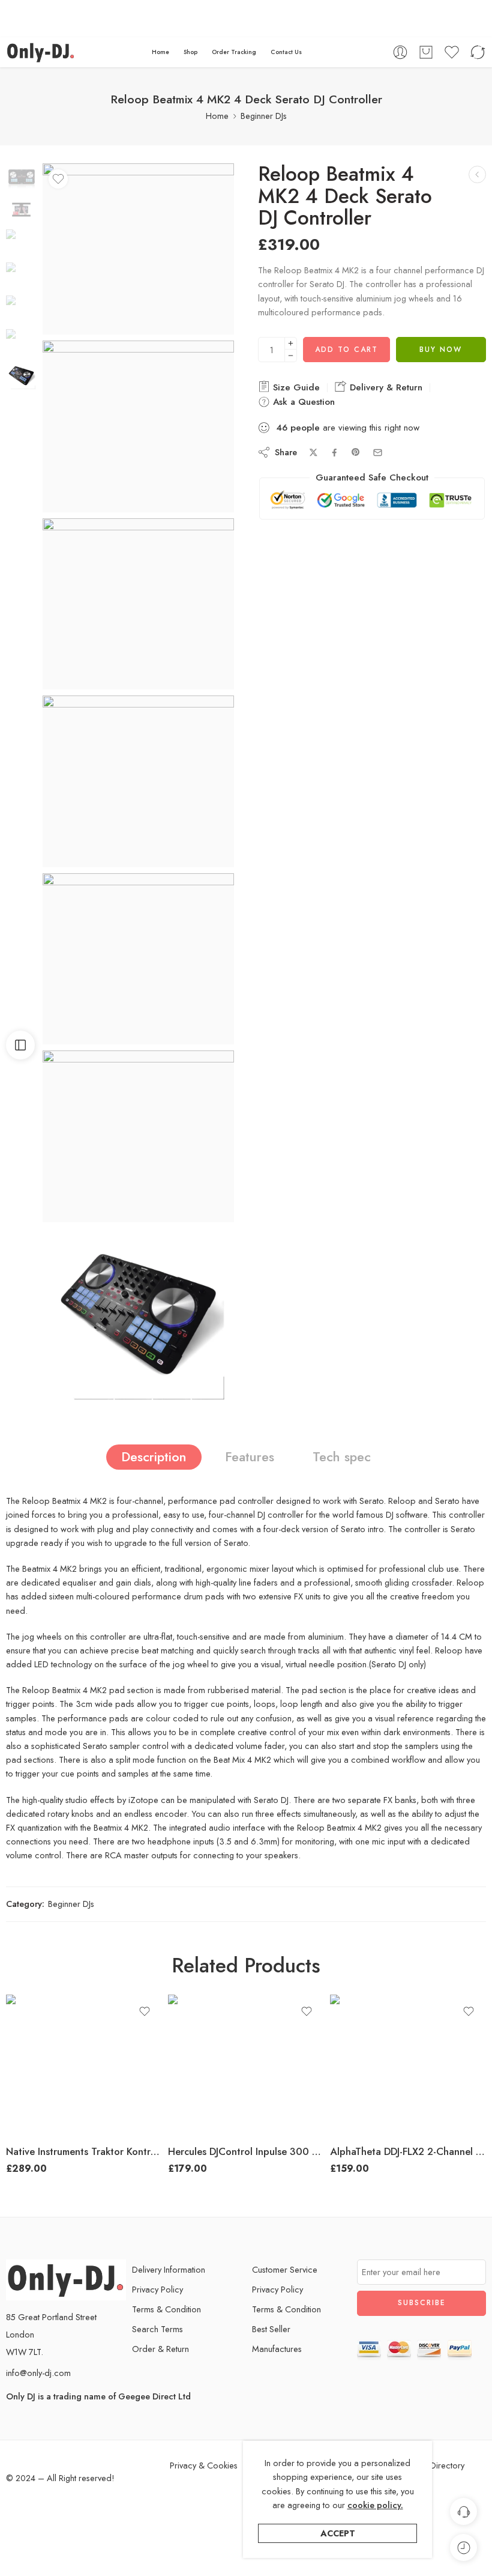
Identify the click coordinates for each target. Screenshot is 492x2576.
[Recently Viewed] (463, 2547)
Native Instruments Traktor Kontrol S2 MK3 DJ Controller (84, 2151)
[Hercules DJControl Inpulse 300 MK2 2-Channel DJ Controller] (246, 2065)
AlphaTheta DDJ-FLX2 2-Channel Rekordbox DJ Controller (408, 2151)
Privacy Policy (157, 2289)
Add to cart (346, 350)
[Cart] (426, 52)
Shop (190, 52)
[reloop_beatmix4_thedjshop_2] (138, 959)
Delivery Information (169, 2269)
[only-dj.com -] (41, 52)
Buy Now (441, 350)
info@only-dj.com (38, 2373)
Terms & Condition (166, 2309)
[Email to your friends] (378, 453)
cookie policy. (375, 2505)
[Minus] (291, 356)
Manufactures (277, 2349)
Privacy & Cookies (204, 2465)
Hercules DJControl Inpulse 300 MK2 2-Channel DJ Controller (246, 2151)
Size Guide (295, 387)
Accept (338, 2533)
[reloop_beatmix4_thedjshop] (138, 604)
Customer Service (285, 2269)
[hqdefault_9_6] (138, 426)
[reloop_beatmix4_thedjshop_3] (21, 175)
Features (250, 1457)
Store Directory (436, 2465)
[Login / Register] (400, 52)
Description (154, 1457)
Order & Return (160, 2349)
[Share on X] (313, 453)
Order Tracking (234, 52)
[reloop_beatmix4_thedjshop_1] (138, 781)
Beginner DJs (264, 116)
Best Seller (271, 2329)
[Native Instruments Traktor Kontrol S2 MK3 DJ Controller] (84, 2065)
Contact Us (286, 52)
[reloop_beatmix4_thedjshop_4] (138, 1314)
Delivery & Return (385, 387)
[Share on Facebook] (334, 453)
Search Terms (157, 2329)
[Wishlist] (58, 179)
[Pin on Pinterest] (356, 452)
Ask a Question (302, 402)
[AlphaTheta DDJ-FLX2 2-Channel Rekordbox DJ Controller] (408, 2065)
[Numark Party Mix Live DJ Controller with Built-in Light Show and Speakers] (477, 174)
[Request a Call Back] (463, 2511)
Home (160, 52)
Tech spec (342, 1457)
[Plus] (291, 343)
